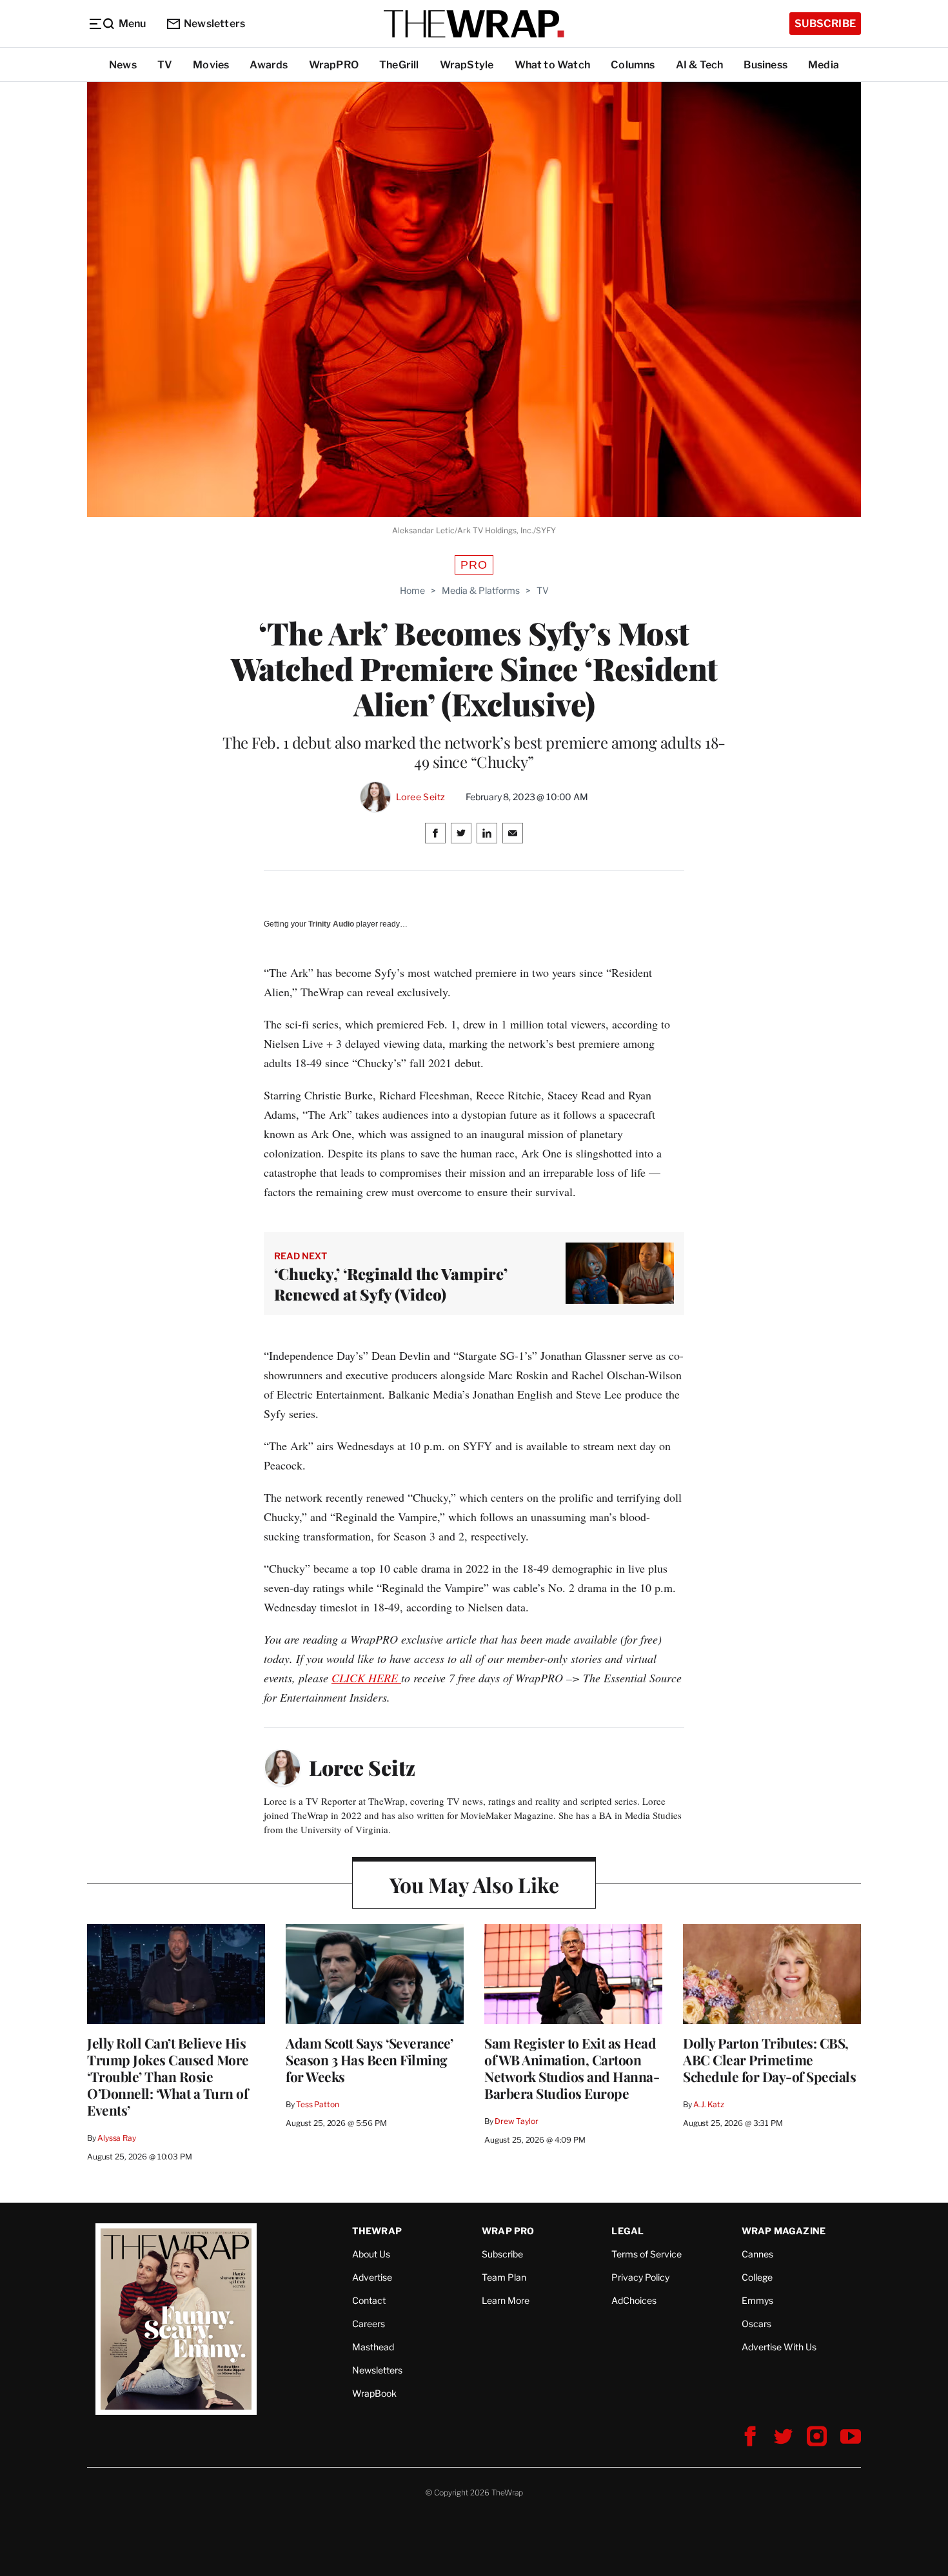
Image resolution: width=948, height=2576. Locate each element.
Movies (211, 65)
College (757, 2277)
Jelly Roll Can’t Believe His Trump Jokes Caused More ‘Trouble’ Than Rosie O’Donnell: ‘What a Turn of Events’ (168, 2076)
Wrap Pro (508, 2231)
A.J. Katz (709, 2104)
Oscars (756, 2324)
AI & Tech (700, 65)
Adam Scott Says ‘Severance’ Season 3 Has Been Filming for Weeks (370, 2060)
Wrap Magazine (784, 2231)
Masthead (373, 2347)
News (123, 65)
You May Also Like (474, 1884)
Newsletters (214, 24)
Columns (633, 65)
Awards (269, 65)
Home (412, 590)
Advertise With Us (779, 2347)
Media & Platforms (481, 590)
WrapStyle (467, 65)
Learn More (506, 2300)
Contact (369, 2300)
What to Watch (553, 65)
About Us (371, 2254)
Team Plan (504, 2277)
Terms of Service (647, 2254)
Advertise (372, 2277)
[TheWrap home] (474, 24)
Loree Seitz (420, 797)
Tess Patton (318, 2104)
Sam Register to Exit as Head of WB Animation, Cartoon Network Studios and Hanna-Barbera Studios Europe (572, 2068)
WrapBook (374, 2393)
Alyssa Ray (117, 2138)
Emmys (757, 2300)
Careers (369, 2324)
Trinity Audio (331, 924)
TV (165, 65)
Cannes (757, 2254)
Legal (627, 2231)
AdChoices (634, 2300)
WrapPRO (334, 65)
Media (824, 65)
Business (765, 65)
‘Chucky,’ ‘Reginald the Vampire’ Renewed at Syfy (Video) (391, 1284)
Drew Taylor (517, 2121)
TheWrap (377, 2231)
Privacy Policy (640, 2277)
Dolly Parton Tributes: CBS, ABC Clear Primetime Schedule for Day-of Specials (769, 2060)
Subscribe (825, 24)
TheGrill (399, 65)
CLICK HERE (366, 1678)
